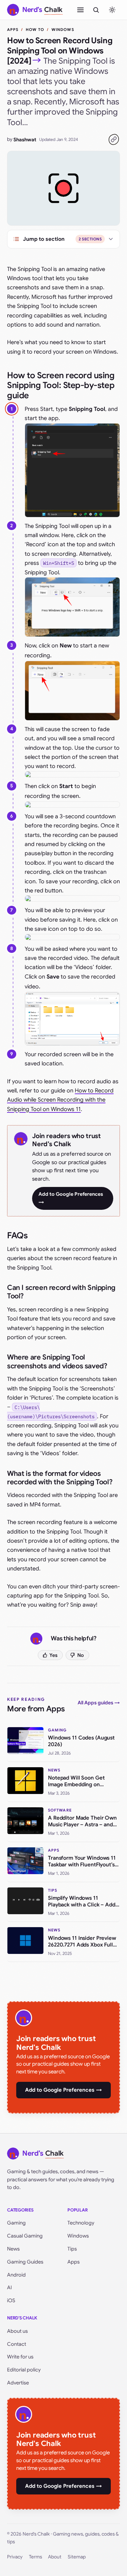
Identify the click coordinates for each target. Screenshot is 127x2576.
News (13, 2249)
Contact (17, 2344)
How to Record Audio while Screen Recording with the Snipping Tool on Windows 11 (60, 1100)
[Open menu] (80, 10)
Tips (72, 2249)
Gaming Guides (25, 2262)
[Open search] (96, 10)
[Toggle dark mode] (112, 10)
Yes (53, 1655)
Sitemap (77, 2557)
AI (10, 2287)
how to (35, 30)
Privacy (15, 2557)
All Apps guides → (99, 1703)
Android (16, 2275)
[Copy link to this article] (114, 140)
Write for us (20, 2357)
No (81, 1655)
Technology (81, 2223)
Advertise (18, 2383)
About (55, 2557)
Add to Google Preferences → (71, 1198)
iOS (11, 2300)
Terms (35, 2557)
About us (17, 2331)
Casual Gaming (25, 2236)
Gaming (16, 2223)
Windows (63, 30)
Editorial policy (24, 2370)
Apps (13, 30)
